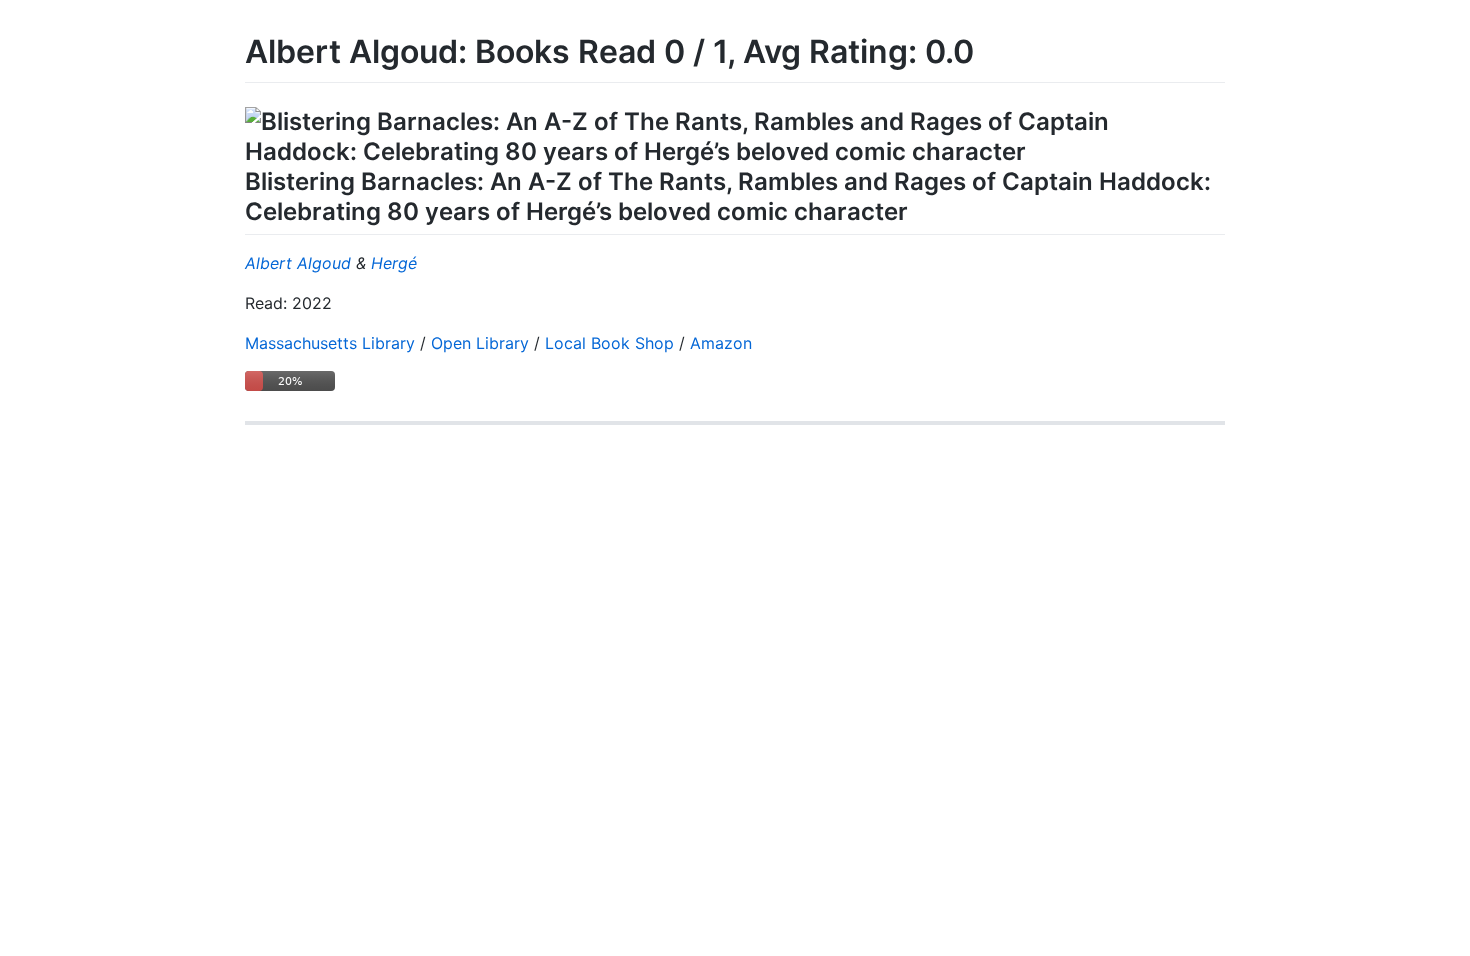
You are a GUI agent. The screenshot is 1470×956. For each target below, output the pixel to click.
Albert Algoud (298, 263)
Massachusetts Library (330, 343)
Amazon (721, 343)
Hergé (394, 263)
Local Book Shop (609, 343)
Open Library (480, 343)
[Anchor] (920, 209)
